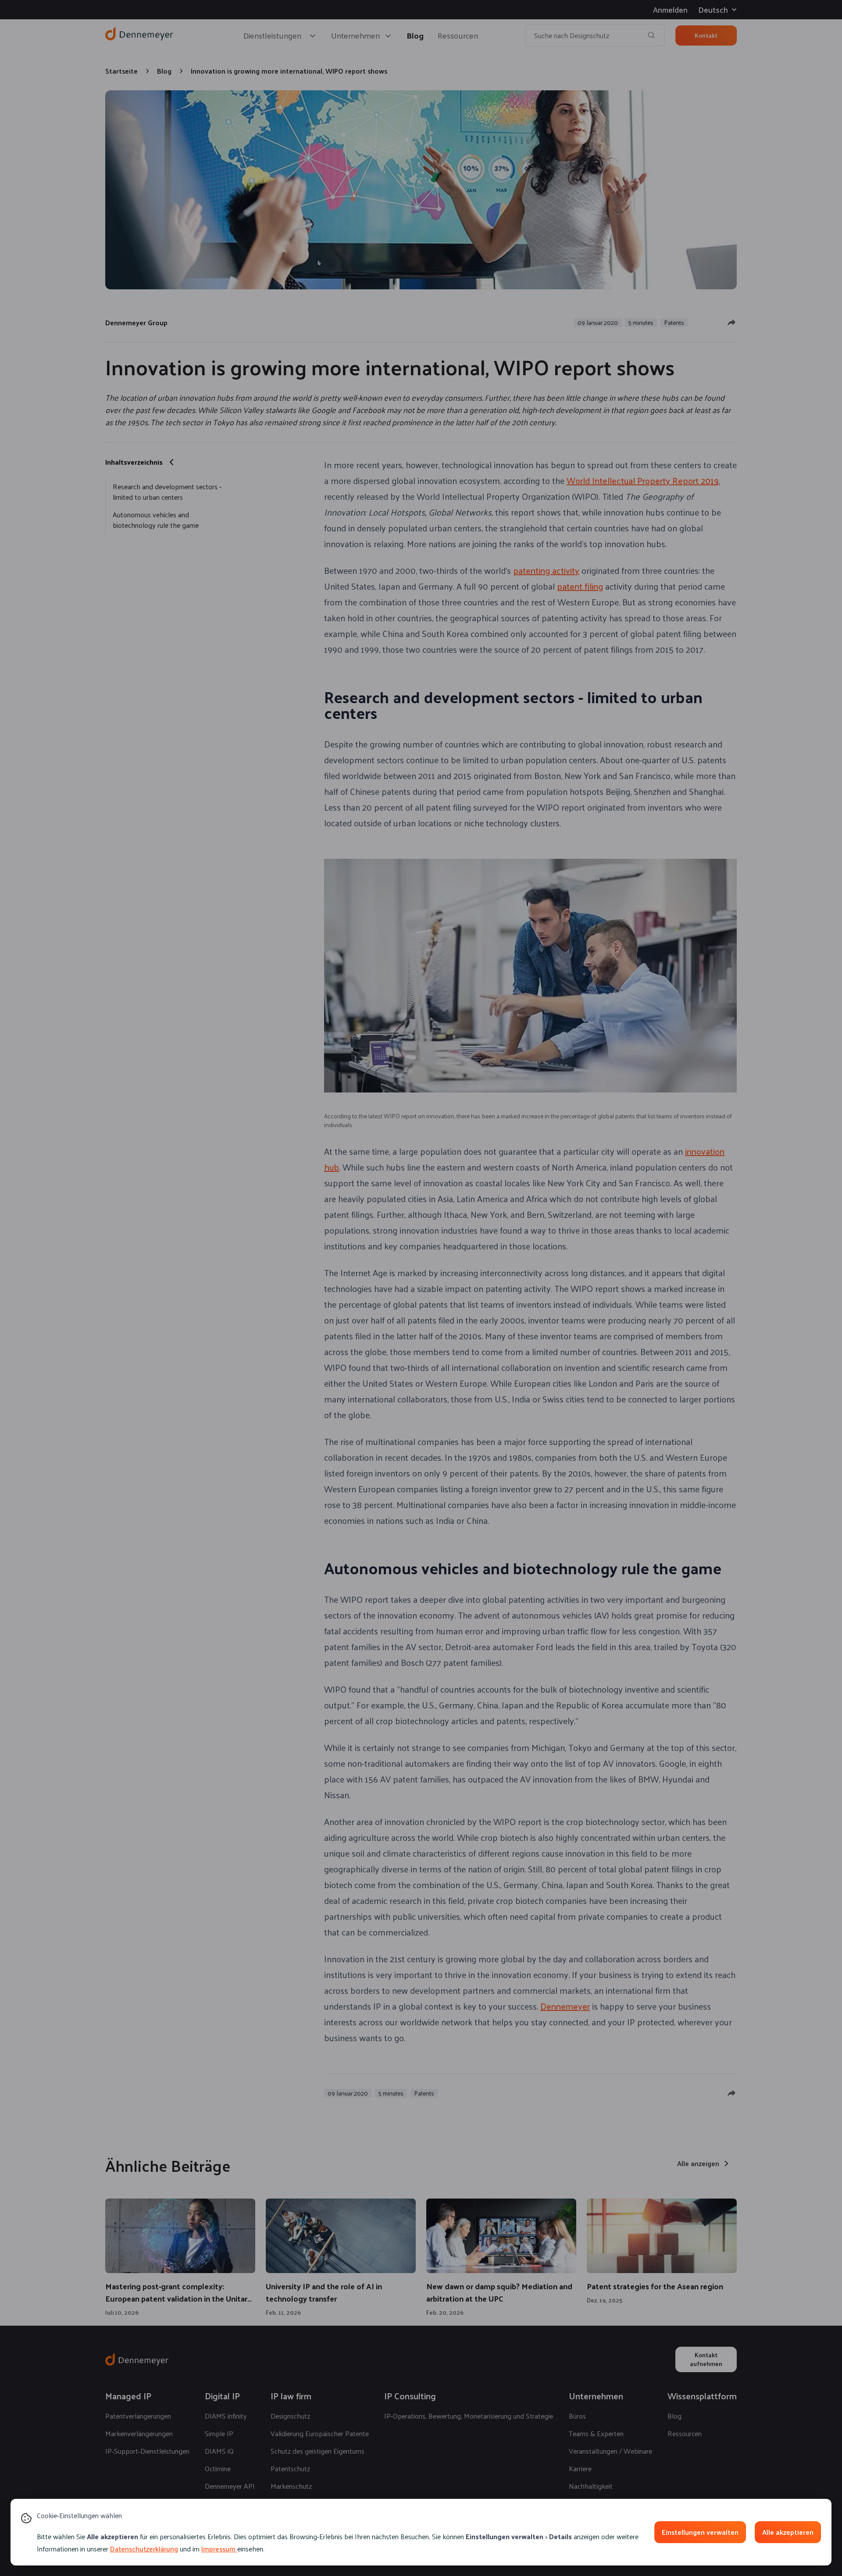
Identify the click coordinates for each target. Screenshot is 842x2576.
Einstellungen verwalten (700, 2532)
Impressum (218, 2549)
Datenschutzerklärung (144, 2549)
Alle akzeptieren (788, 2532)
